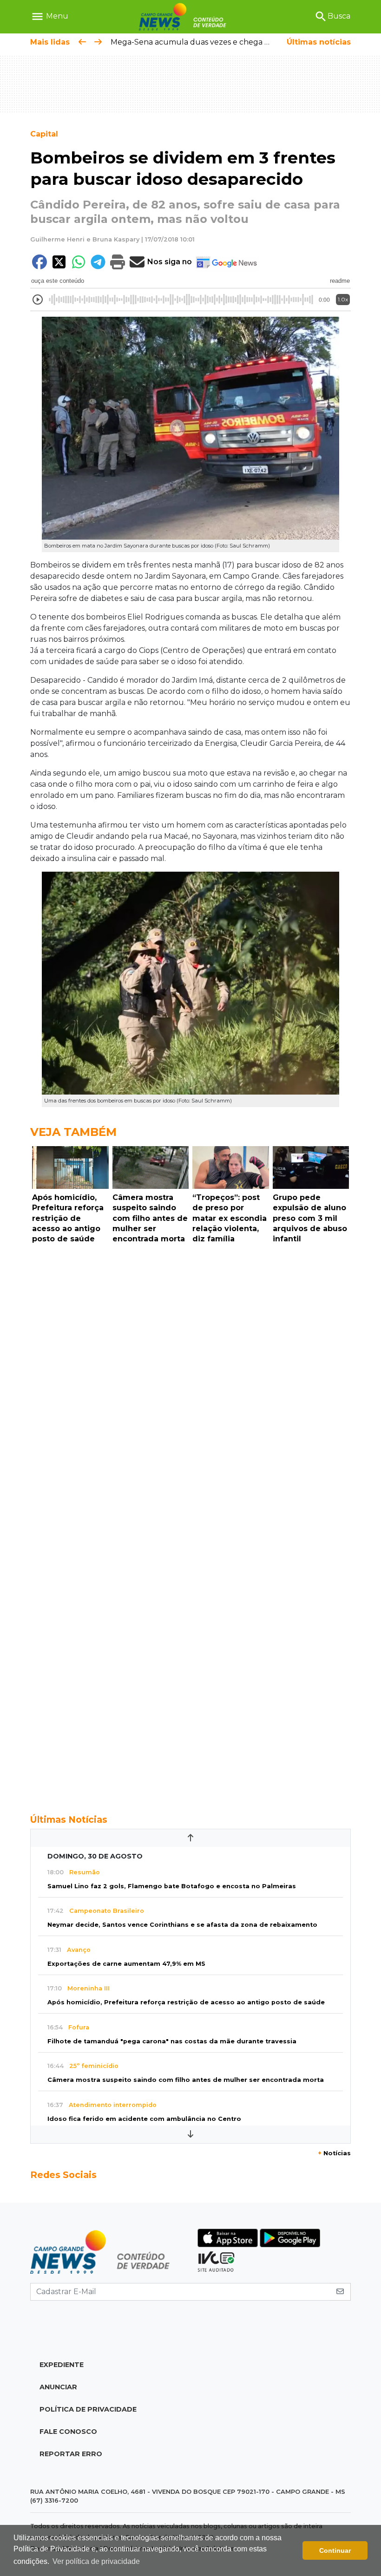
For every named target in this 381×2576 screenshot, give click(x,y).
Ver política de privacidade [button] (96, 2561)
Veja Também (73, 1132)
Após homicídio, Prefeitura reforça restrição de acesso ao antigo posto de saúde (186, 2002)
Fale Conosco (68, 2432)
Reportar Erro (71, 2454)
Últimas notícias (319, 42)
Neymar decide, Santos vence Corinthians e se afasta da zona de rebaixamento (182, 1925)
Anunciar (58, 2387)
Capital (44, 134)
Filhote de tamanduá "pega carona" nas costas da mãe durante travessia (172, 2041)
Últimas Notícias (69, 1820)
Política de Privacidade (88, 2409)
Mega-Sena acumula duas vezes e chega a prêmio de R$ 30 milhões (237, 42)
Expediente (62, 2365)
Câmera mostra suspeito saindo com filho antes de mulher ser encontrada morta (186, 2080)
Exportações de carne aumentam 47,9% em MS (126, 1964)
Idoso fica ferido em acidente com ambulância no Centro (144, 2119)
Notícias (334, 2153)
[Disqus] (190, 1376)
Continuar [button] (335, 2550)
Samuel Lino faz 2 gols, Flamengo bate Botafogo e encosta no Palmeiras (172, 1886)
